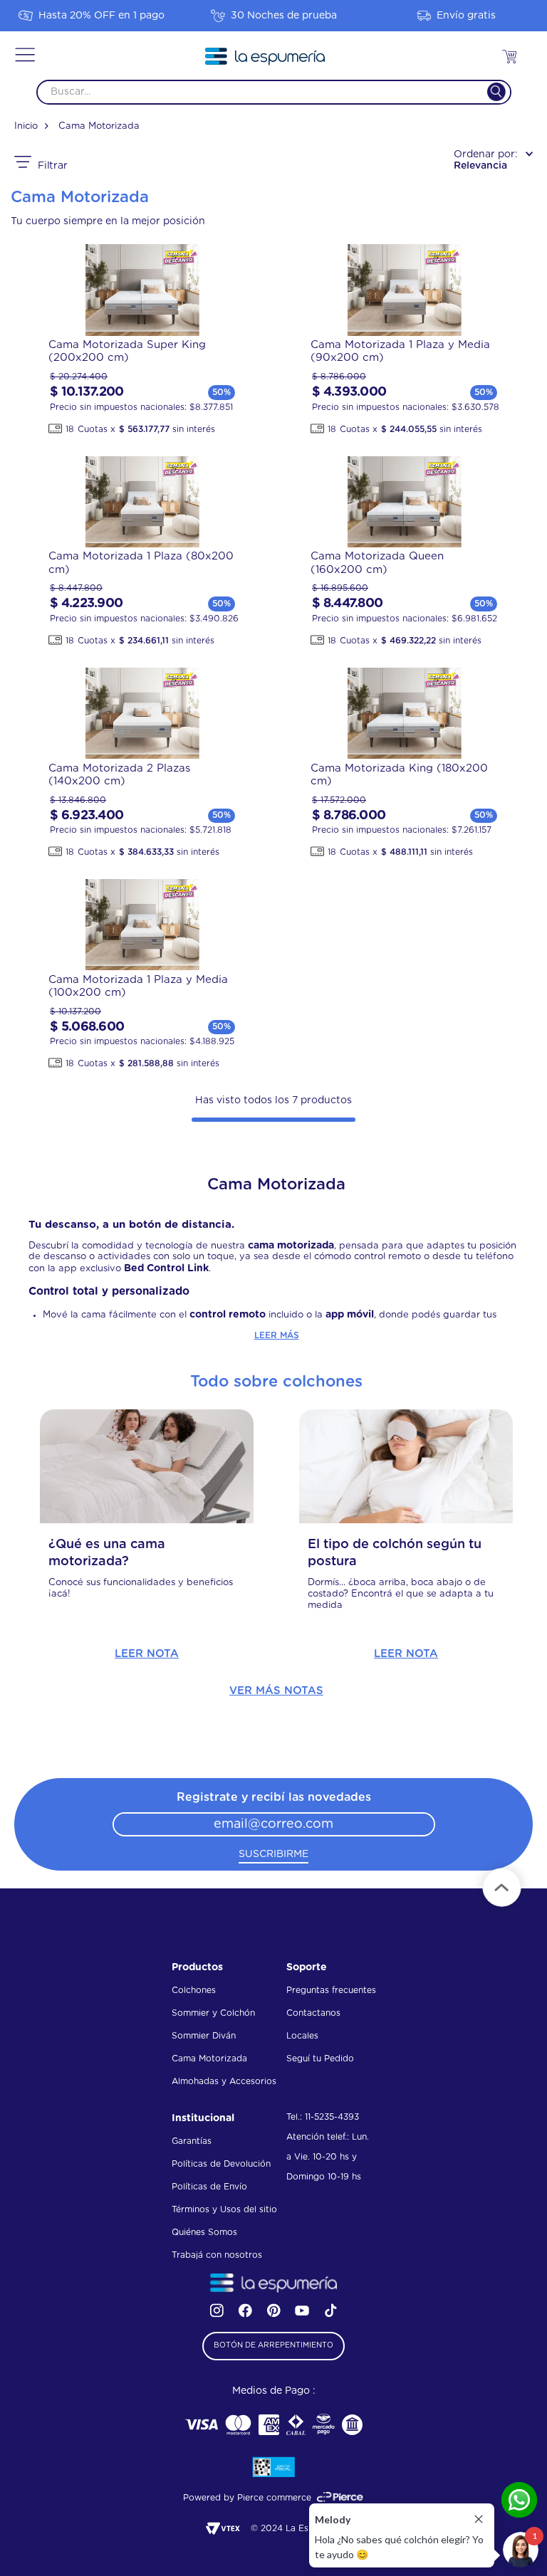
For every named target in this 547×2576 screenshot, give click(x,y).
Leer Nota (147, 1654)
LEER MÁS (277, 1335)
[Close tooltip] (479, 2519)
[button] (25, 56)
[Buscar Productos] (488, 92)
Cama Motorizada (99, 126)
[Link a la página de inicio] (31, 127)
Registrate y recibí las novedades (274, 1797)
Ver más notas (276, 1691)
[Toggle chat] (521, 2550)
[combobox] (274, 92)
